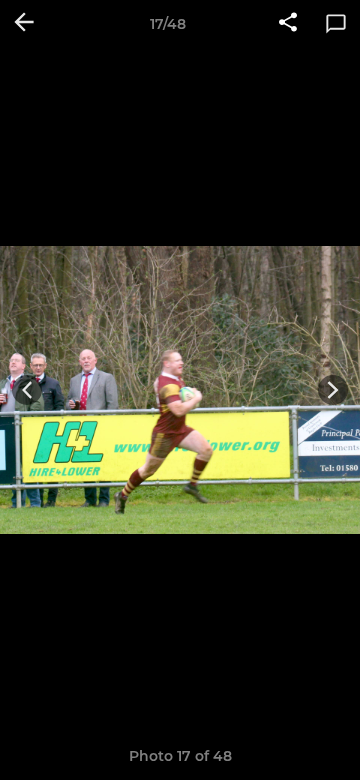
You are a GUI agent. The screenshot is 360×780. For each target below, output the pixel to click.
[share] (288, 24)
